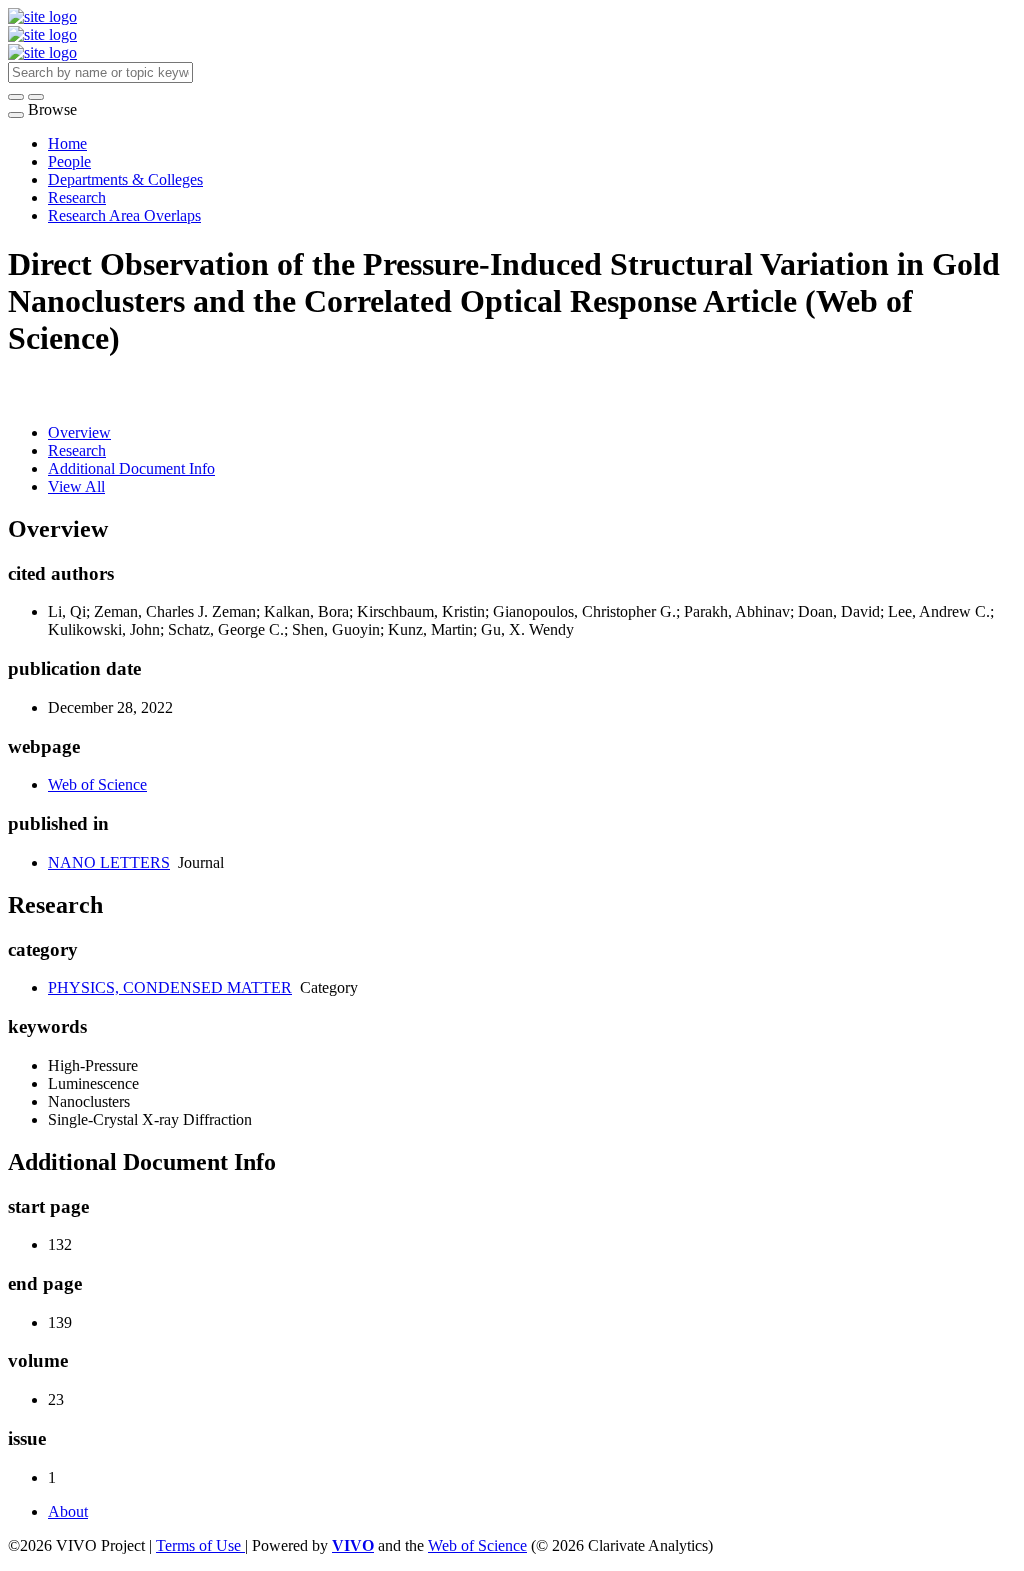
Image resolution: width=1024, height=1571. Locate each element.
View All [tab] (76, 486)
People (69, 161)
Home (67, 143)
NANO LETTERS (109, 862)
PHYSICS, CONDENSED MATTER (170, 987)
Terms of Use (200, 1545)
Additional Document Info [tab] (131, 468)
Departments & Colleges (125, 179)
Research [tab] (77, 450)
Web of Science (97, 784)
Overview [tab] (79, 432)
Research (77, 197)
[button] (16, 97)
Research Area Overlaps (124, 215)
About (68, 1511)
